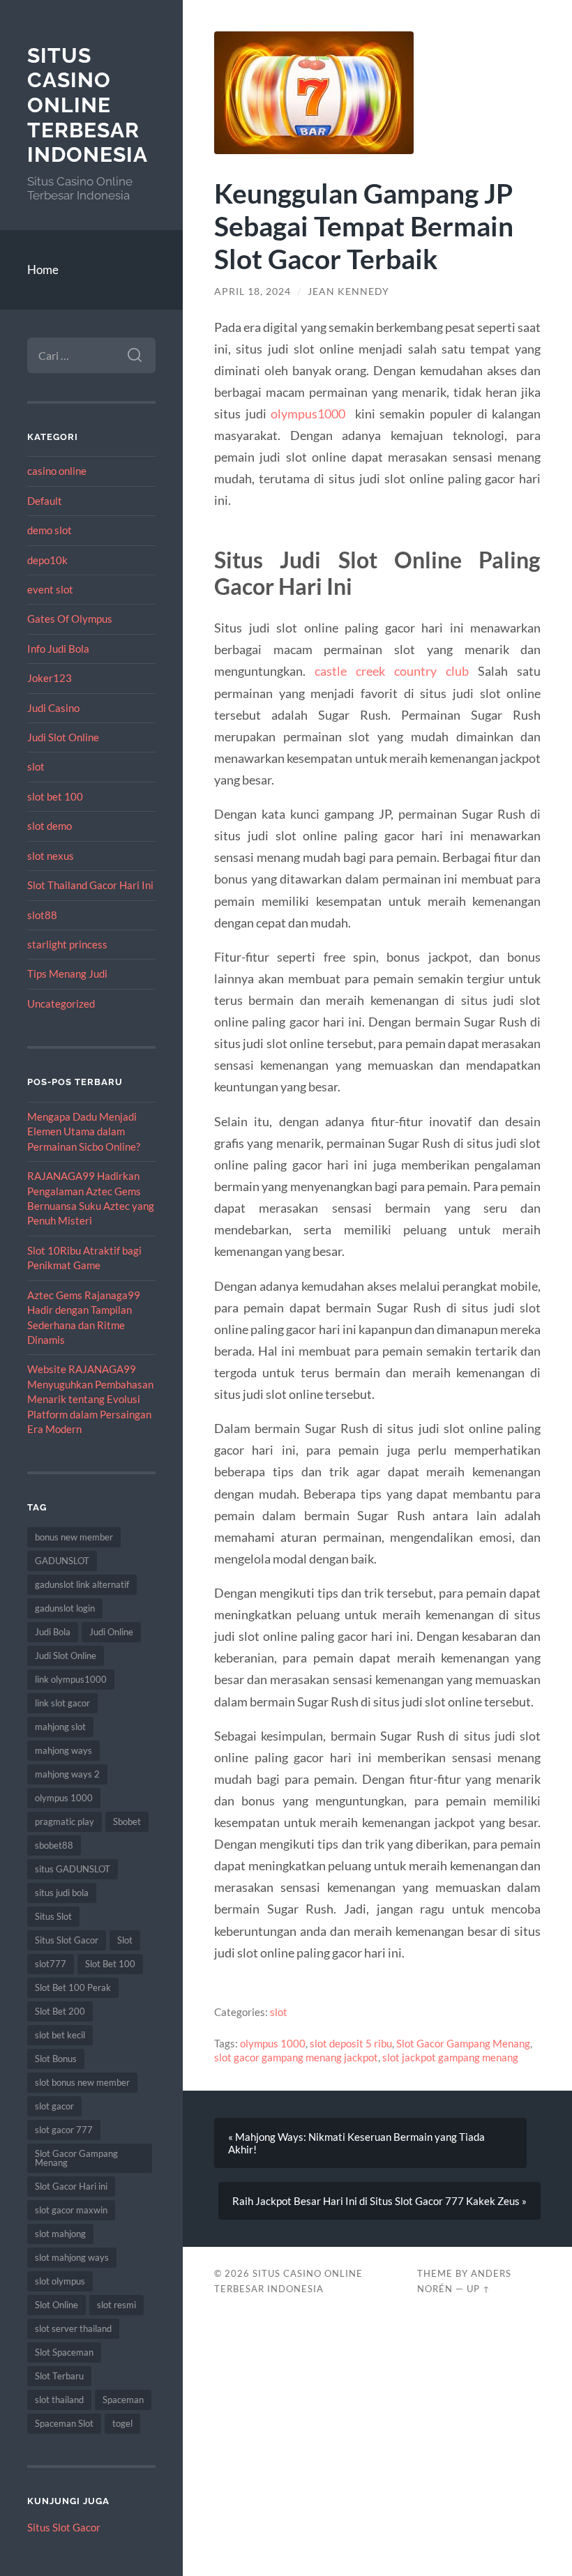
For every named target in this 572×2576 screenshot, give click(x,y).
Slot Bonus (56, 2059)
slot (36, 766)
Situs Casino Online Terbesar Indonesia (88, 105)
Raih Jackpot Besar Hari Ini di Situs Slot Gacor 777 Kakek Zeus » (379, 2201)
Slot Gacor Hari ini (71, 2186)
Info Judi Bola (58, 649)
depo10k (47, 560)
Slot (125, 1940)
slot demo (50, 826)
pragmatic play (65, 1821)
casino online (57, 471)
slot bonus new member (82, 2082)
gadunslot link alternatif (82, 1584)
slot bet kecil (60, 2035)
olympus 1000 (64, 1798)
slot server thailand (73, 2328)
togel (122, 2423)
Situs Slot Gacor (67, 1940)
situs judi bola (62, 1893)
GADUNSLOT (62, 1561)
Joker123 (50, 678)
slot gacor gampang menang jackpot (296, 2057)
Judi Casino (53, 708)
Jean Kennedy (348, 291)
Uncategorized (61, 1003)
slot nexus (51, 856)
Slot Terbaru (59, 2376)
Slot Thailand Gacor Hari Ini (90, 885)
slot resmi (116, 2305)
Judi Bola (53, 1632)
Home (43, 270)
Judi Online (111, 1632)
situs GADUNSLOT (73, 1869)
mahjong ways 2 (67, 1774)
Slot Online (57, 2305)
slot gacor (54, 2106)
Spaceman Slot (64, 2423)
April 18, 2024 (253, 291)
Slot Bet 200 (60, 2011)
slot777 (51, 1964)
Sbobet (127, 1821)
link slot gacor (62, 1703)
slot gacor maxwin (71, 2210)
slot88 (42, 915)
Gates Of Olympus (70, 619)
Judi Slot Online (63, 737)
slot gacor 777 (64, 2130)
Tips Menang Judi (67, 973)
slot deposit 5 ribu (351, 2043)
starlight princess (67, 944)
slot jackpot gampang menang (450, 2057)
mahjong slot (60, 1727)
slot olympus (60, 2281)
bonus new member (74, 1537)
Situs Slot (53, 1916)
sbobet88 (54, 1845)
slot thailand (59, 2400)
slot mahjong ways (72, 2257)
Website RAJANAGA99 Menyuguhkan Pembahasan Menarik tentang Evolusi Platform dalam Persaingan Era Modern (90, 1399)
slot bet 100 (55, 796)
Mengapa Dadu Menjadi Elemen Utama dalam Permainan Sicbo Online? (84, 1131)
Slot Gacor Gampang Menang (76, 2158)
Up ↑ (479, 2289)
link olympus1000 (71, 1679)
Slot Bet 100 (110, 1964)
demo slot (50, 530)
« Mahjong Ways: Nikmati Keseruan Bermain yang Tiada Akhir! (356, 2143)
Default (45, 501)
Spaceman (123, 2400)
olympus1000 (308, 414)
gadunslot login (65, 1608)
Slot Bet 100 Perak (73, 1987)
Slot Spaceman (64, 2352)
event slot (50, 589)
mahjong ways (63, 1750)
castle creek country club (392, 671)
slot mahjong (60, 2234)
